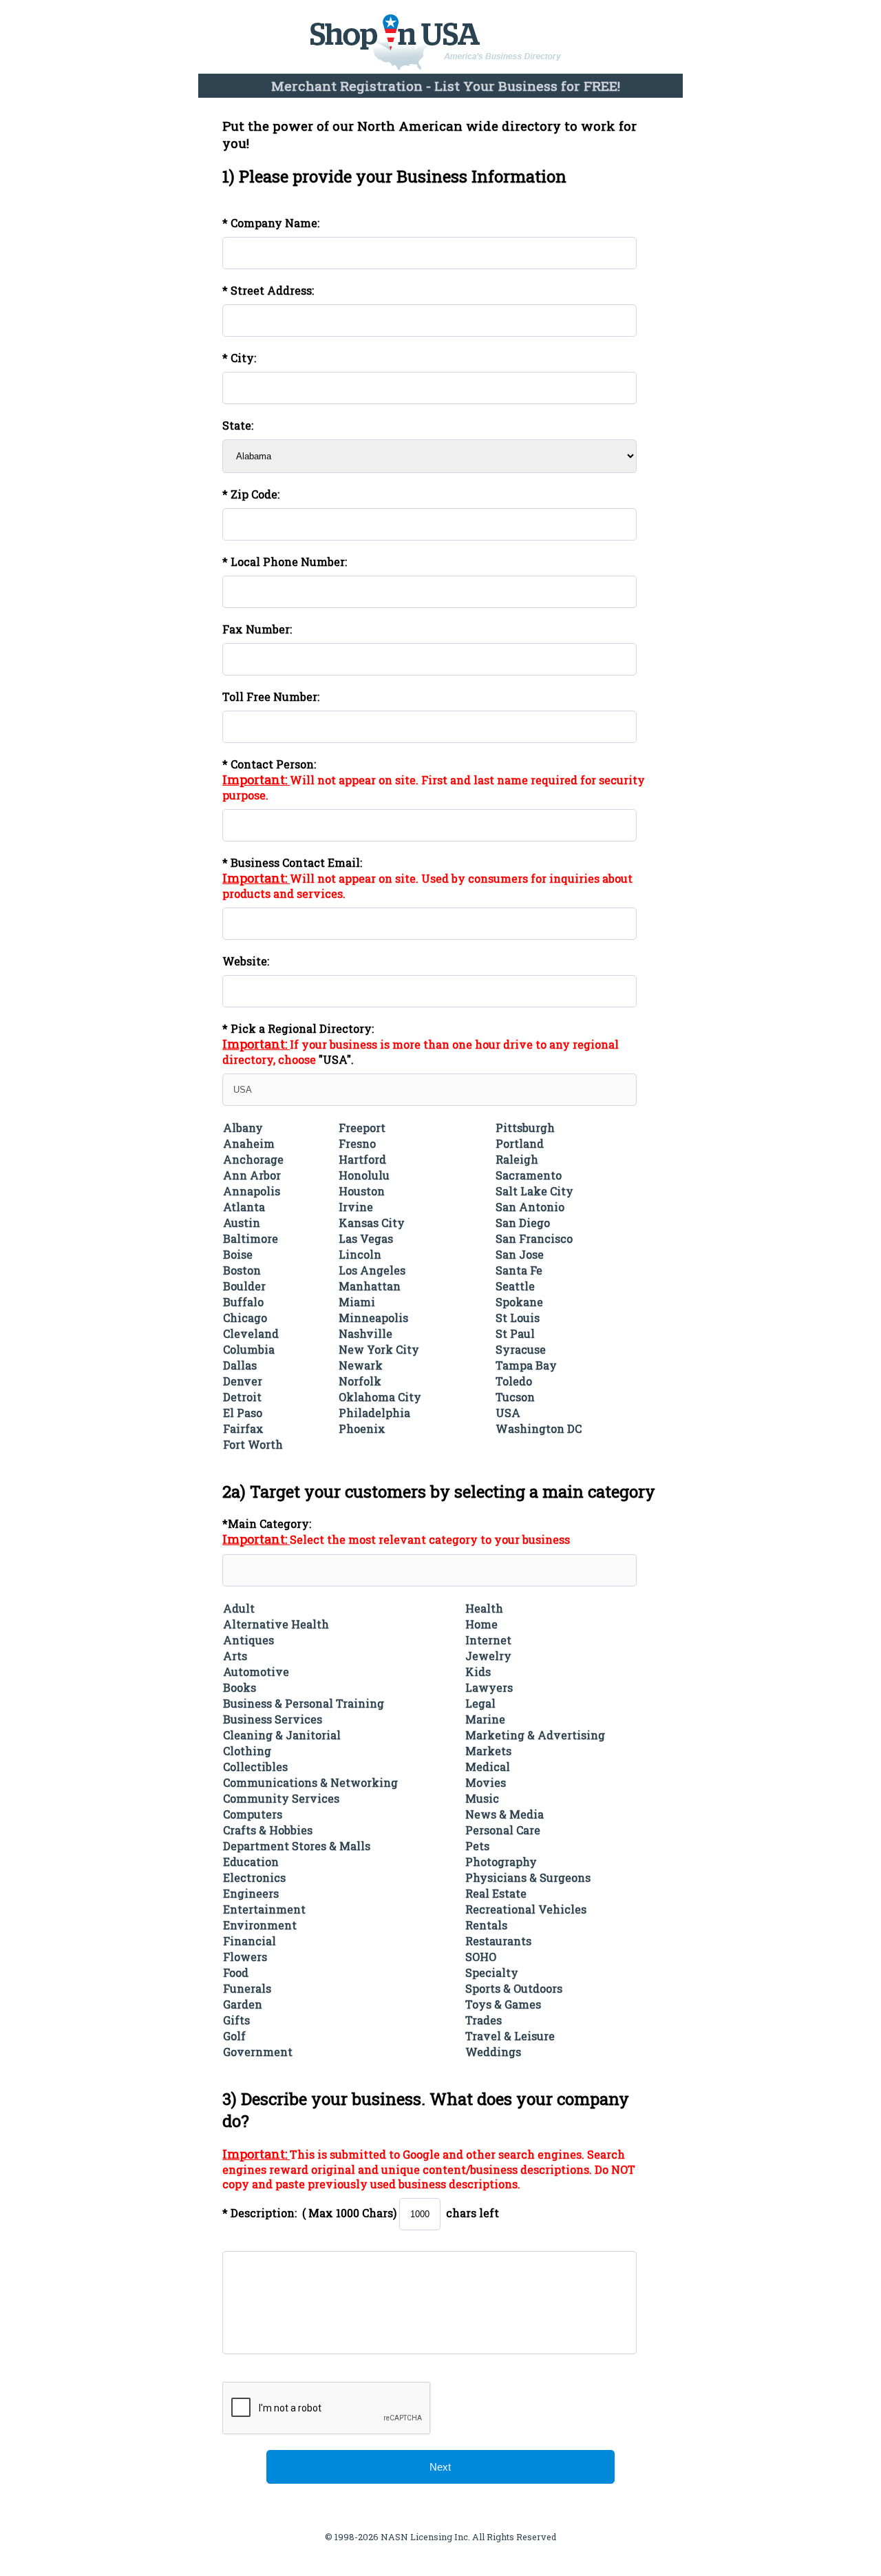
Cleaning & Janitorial (282, 1735)
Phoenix (362, 1428)
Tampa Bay (526, 1365)
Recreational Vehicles (526, 1909)
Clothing (247, 1751)
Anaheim (249, 1143)
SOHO (481, 1957)
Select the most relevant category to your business (430, 1539)
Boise (238, 1254)
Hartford (362, 1159)
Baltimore (251, 1238)
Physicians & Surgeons (528, 1877)
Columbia (249, 1349)
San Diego (523, 1223)
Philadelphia (374, 1413)
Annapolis (252, 1191)
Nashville (365, 1333)
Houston (362, 1191)
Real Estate (496, 1893)
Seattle (515, 1286)
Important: (256, 779)
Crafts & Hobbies (268, 1830)
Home (481, 1624)
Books (240, 1687)
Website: (246, 961)
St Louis (518, 1318)
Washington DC (539, 1428)
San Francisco (534, 1238)
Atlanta (244, 1207)
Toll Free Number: (271, 697)
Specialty (492, 1972)
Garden (243, 2004)
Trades (484, 2020)
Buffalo (243, 1302)
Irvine (356, 1207)
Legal (480, 1703)
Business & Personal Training (304, 1703)
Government (258, 2052)
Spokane (519, 1302)
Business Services (273, 1719)
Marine (485, 1719)
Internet (488, 1640)
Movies (486, 1782)
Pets (477, 1846)
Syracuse (521, 1349)
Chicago (245, 1318)
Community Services (281, 1798)
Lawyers (489, 1687)
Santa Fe (519, 1270)
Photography (501, 1862)
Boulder (244, 1286)
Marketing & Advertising (535, 1735)
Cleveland (251, 1333)
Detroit (242, 1397)
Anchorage (253, 1159)
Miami (357, 1302)
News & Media (505, 1814)
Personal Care (503, 1830)
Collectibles (255, 1767)
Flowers (245, 1957)
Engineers (251, 1893)
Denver (243, 1381)
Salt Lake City (534, 1191)
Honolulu (364, 1175)
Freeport (362, 1128)
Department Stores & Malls (297, 1846)
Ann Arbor (252, 1175)
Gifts (236, 2020)
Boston (242, 1270)
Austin (242, 1223)
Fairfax (243, 1428)
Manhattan (370, 1286)
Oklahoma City (380, 1397)
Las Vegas (366, 1238)
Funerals (247, 1988)
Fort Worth (253, 1444)
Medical (488, 1767)
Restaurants (498, 1941)
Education (251, 1862)
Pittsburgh (525, 1128)
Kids (478, 1672)
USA (508, 1413)
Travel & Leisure (510, 2036)
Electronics (254, 1877)
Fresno (357, 1143)
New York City (379, 1349)
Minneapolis (373, 1318)
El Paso (243, 1413)
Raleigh (517, 1159)
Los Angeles (372, 1270)
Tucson (515, 1397)
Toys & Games (503, 2004)
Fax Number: (257, 629)
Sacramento (529, 1175)
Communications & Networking (310, 1782)
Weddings (493, 2052)
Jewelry (488, 1656)
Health (484, 1608)
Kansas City (372, 1223)
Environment (260, 1925)
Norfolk (360, 1381)
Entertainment (264, 1909)
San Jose (520, 1254)
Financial (250, 1941)
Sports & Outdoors (514, 1988)
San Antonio (530, 1207)
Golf (234, 2036)
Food (236, 1972)
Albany (243, 1128)
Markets (488, 1751)
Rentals (486, 1925)
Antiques (248, 1640)
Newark (361, 1365)
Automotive (256, 1672)
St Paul (515, 1333)
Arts (235, 1656)
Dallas (240, 1365)
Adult (239, 1608)
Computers (253, 1814)
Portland (520, 1143)
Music (482, 1798)
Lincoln (360, 1254)
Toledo (514, 1381)
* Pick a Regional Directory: (298, 1028)
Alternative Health (276, 1624)
